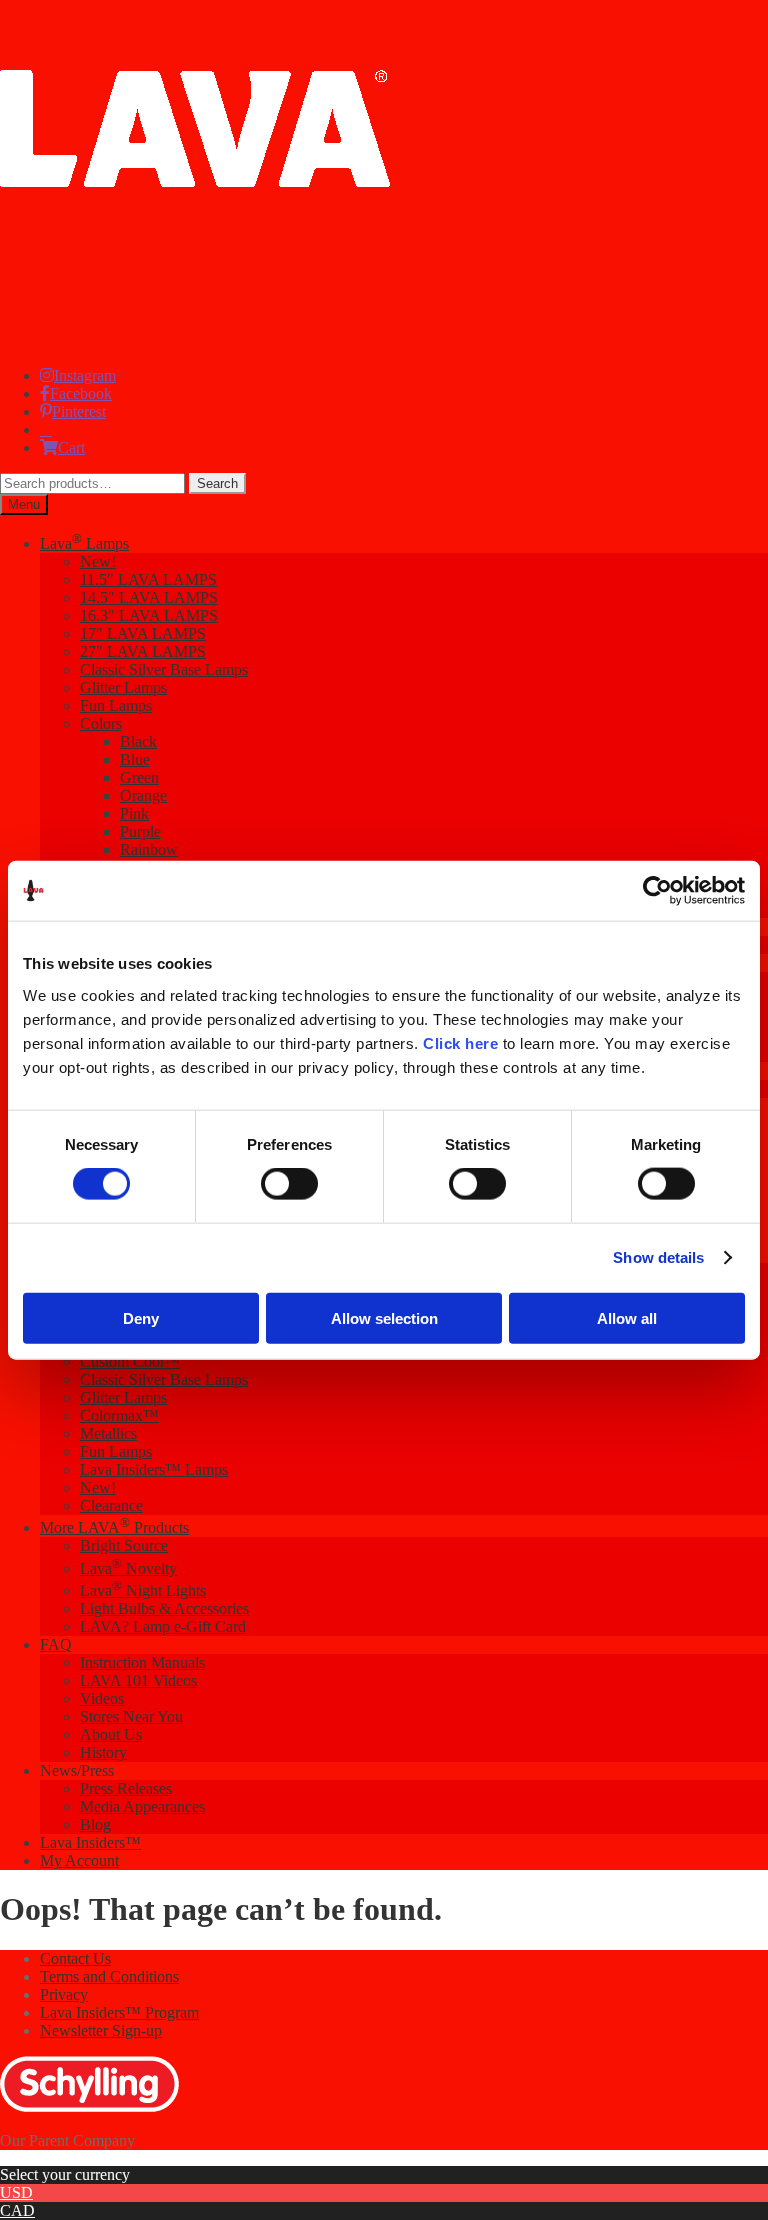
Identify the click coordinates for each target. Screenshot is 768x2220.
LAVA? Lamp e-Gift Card (163, 1626)
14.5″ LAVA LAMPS (149, 597)
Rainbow (149, 849)
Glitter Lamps (123, 687)
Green (139, 777)
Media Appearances (142, 1806)
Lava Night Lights (143, 1590)
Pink (134, 813)
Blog (95, 1824)
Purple (140, 831)
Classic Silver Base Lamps (164, 669)
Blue (135, 759)
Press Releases (126, 1788)
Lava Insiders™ (90, 1842)
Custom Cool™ (130, 1361)
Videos (102, 1698)
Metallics (108, 1433)
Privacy (64, 1994)
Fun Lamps (116, 705)
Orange (143, 795)
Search (217, 483)
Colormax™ (119, 1415)
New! (98, 561)
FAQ (56, 1644)
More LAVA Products (114, 1527)
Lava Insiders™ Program (119, 2012)
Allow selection (384, 1317)
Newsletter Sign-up (101, 2030)
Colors (101, 723)
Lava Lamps (84, 543)
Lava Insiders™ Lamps (154, 1469)
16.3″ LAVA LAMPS (149, 615)
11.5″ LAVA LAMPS (148, 579)
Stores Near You (131, 1716)
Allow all (627, 1317)
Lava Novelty (128, 1568)
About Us (111, 1734)
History (103, 1752)
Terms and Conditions (109, 1976)
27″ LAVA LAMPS (143, 651)
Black (138, 741)
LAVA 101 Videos (138, 1680)
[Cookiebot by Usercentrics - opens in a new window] (657, 891)
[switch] (289, 1184)
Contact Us (75, 1958)
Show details (658, 1257)
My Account (79, 1860)
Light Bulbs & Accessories (164, 1608)
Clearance (111, 1505)
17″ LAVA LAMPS (143, 633)
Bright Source (124, 1545)
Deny (141, 1317)
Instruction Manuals (142, 1662)
